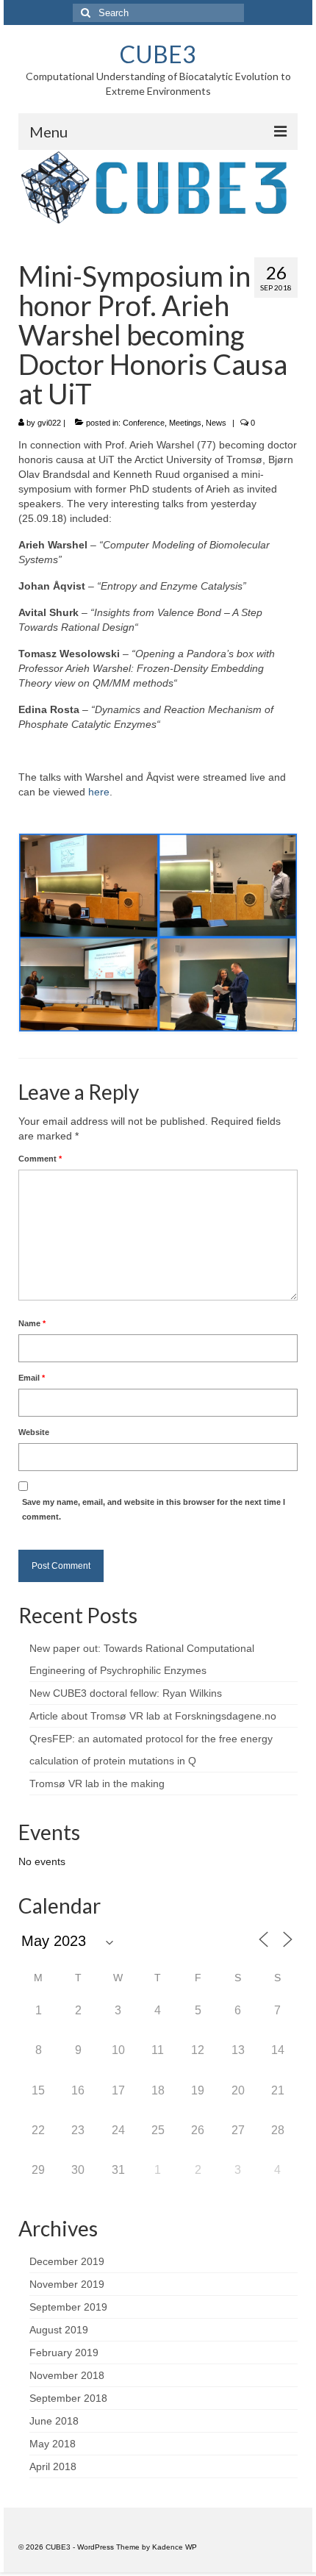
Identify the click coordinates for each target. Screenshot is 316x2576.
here (99, 792)
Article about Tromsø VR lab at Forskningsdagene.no (153, 1716)
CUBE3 (158, 54)
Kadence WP (175, 2547)
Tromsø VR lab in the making (97, 1783)
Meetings (185, 423)
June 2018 (54, 2421)
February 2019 (64, 2353)
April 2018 (53, 2466)
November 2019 (67, 2284)
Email (32, 1378)
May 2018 (53, 2444)
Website (34, 1432)
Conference (144, 423)
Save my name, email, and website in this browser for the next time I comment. (154, 1509)
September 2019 (68, 2307)
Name (32, 1323)
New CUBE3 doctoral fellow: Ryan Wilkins (126, 1693)
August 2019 (59, 2330)
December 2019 (67, 2261)
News (216, 423)
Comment (40, 1159)
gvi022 (49, 423)
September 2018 (68, 2398)
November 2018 (67, 2375)
